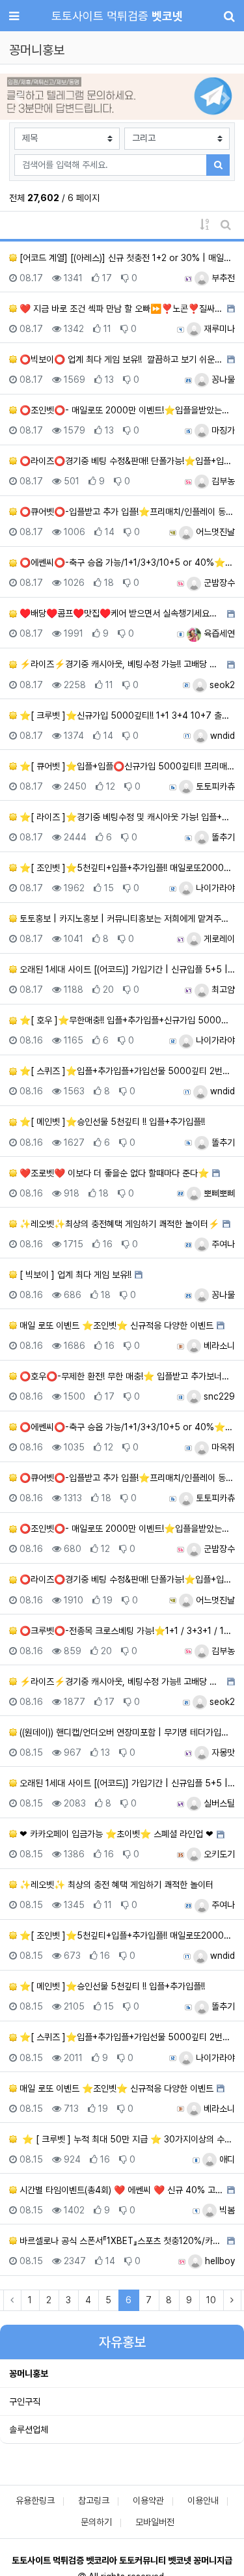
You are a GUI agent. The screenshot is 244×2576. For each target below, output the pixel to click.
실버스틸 (218, 1803)
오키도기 (218, 1854)
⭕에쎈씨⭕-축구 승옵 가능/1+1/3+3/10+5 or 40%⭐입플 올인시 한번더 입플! (126, 562)
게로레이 (218, 939)
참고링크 (94, 2500)
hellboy (219, 2261)
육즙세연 (218, 633)
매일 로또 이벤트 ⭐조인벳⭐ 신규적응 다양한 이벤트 (115, 1325)
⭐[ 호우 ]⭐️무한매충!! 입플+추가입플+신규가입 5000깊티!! (126, 1020)
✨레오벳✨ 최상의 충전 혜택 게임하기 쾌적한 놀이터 (115, 1885)
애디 (226, 2159)
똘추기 (222, 837)
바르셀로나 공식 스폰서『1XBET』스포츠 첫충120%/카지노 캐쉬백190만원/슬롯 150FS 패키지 (120, 2241)
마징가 (222, 430)
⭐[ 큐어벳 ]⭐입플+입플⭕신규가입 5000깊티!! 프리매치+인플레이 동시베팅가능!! (126, 766)
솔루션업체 (29, 2430)
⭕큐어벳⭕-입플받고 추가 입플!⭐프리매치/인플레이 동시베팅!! (126, 512)
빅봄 (226, 2210)
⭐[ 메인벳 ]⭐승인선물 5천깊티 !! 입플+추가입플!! (111, 1122)
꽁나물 (222, 380)
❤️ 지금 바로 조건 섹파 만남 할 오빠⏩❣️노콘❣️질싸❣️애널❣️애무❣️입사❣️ (120, 309)
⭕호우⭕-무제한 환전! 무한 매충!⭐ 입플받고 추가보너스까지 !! (126, 1376)
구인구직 (25, 2402)
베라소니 (218, 1346)
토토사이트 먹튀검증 (117, 16)
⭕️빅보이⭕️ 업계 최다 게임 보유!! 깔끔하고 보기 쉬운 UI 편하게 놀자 (120, 359)
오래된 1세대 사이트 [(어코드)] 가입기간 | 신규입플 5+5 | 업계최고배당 (126, 969)
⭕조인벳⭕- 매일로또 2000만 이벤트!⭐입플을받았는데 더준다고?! (126, 410)
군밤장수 (218, 583)
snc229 (218, 1396)
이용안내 (203, 2500)
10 (211, 2300)
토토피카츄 (214, 786)
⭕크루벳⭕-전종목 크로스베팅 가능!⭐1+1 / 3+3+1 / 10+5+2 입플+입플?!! (126, 1631)
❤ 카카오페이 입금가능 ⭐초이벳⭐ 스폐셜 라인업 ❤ (115, 1834)
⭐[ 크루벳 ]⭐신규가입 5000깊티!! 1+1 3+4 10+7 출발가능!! (126, 715)
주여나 (222, 1244)
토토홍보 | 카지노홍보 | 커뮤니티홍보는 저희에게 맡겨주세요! (126, 919)
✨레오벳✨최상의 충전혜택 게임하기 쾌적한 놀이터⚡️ (118, 1224)
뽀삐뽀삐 (218, 1193)
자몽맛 (222, 1752)
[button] (18, 98)
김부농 (222, 481)
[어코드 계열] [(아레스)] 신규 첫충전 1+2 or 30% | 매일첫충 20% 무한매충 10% (126, 258)
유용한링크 (35, 2500)
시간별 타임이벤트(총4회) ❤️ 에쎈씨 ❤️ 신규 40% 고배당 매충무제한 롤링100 (120, 2190)
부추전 (222, 278)
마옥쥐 (222, 1447)
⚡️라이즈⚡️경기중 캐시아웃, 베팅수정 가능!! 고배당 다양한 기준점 (120, 664)
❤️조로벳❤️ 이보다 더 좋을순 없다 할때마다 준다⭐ (113, 1173)
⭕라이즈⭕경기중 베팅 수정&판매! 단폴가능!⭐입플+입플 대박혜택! (126, 461)
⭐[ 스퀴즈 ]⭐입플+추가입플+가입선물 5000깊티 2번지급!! (126, 1071)
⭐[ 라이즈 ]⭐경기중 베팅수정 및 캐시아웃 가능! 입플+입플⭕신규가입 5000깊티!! (126, 817)
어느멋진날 (214, 532)
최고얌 (222, 990)
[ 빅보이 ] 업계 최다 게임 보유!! (74, 1275)
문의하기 (96, 2522)
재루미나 (218, 329)
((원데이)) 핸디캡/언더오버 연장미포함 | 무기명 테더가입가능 (126, 1732)
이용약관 (148, 2500)
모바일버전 (155, 2522)
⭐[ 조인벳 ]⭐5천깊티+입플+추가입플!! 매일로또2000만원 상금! (126, 868)
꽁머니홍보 (29, 2374)
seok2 (221, 685)
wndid (221, 736)
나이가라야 (214, 888)
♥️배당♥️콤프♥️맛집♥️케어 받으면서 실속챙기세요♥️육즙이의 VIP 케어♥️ (120, 613)
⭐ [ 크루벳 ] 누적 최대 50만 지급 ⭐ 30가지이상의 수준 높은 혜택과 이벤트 (126, 2139)
